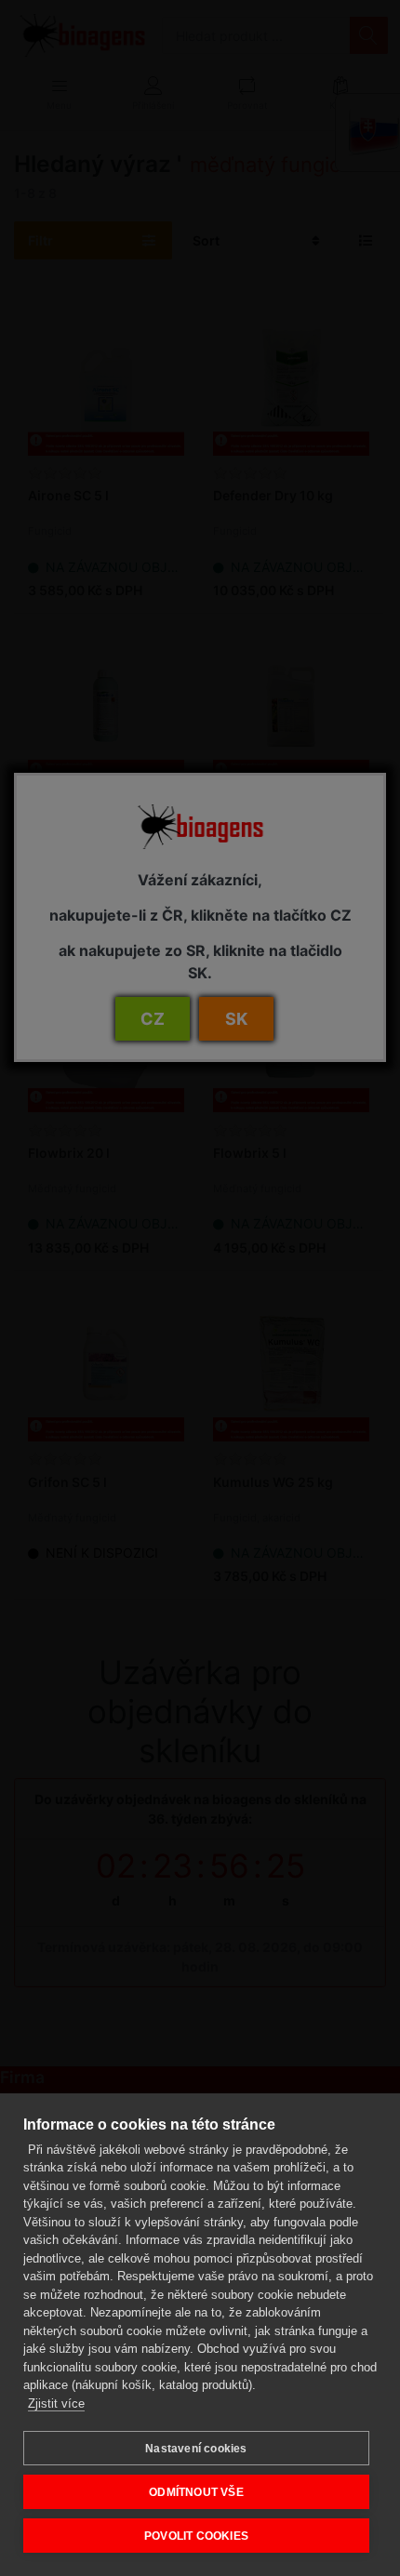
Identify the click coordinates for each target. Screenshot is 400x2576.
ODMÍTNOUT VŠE (196, 2492)
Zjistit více (56, 2403)
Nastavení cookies (196, 2449)
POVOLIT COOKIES (196, 2536)
